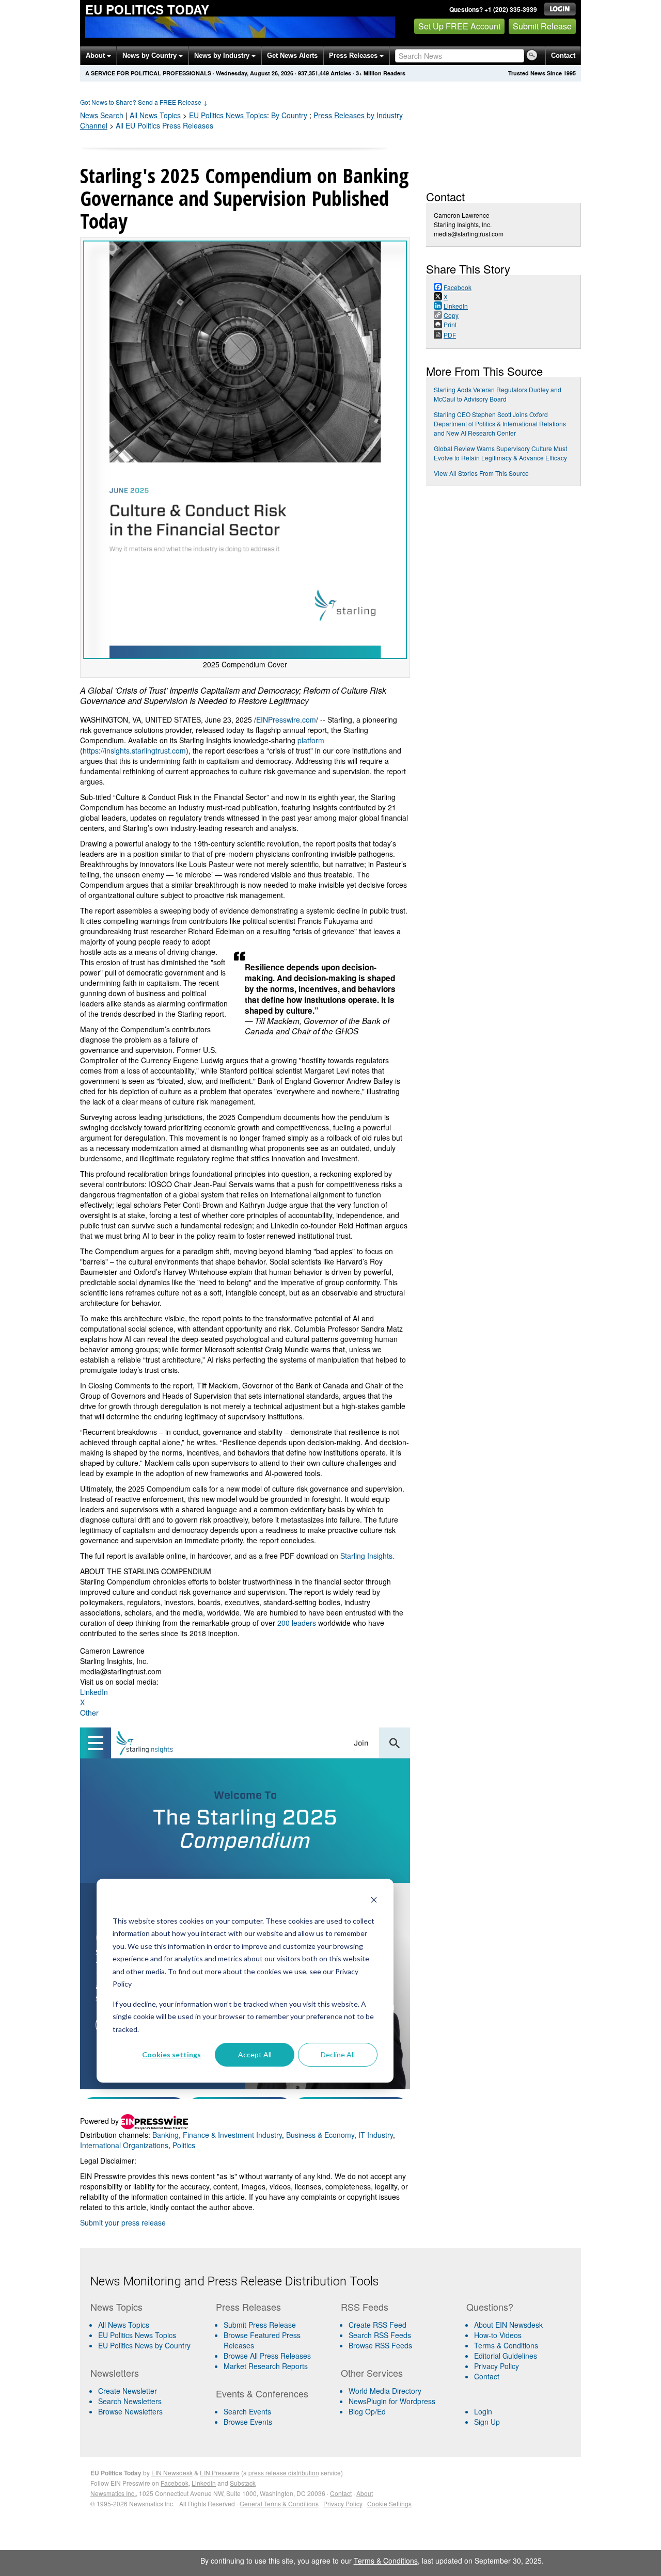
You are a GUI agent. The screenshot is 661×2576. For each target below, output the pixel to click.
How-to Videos (498, 2335)
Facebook (175, 2483)
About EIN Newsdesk (508, 2325)
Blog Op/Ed (367, 2411)
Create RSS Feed (377, 2325)
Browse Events (248, 2422)
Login (483, 2411)
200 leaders (297, 1623)
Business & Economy (320, 2135)
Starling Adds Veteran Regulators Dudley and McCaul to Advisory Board (498, 394)
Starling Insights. (367, 1556)
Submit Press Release (260, 2325)
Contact (563, 55)
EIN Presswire (220, 2473)
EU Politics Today (147, 9)
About (96, 55)
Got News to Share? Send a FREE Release (144, 102)
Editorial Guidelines (506, 2356)
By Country (289, 115)
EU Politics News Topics (137, 2335)
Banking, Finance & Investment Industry (217, 2135)
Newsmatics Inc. (113, 2493)
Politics (184, 2145)
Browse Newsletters (130, 2411)
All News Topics (155, 115)
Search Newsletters (130, 2401)
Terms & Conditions (506, 2345)
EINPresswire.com (286, 719)
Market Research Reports (266, 2366)
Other (89, 1713)
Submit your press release (123, 2222)
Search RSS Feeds (380, 2335)
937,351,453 (313, 73)
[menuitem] (149, 2335)
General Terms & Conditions (279, 2503)
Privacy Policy (497, 2366)
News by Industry (223, 55)
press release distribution (284, 2473)
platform (311, 740)
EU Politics (228, 115)
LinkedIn (94, 1692)
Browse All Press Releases (267, 2356)
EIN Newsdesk (172, 2473)
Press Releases (354, 55)
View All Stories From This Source (481, 473)
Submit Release (542, 26)
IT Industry (376, 2135)
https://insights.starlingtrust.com (134, 750)
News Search (102, 115)
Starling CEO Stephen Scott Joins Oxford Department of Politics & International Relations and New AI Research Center (500, 423)
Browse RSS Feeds (380, 2345)
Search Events (247, 2411)
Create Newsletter (128, 2391)
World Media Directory (385, 2391)
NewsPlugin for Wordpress (392, 2401)
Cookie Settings (389, 2503)
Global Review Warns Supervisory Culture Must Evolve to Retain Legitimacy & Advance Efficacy (500, 453)
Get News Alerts (292, 55)
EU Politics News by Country (144, 2345)
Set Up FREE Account (459, 26)
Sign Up (487, 2422)
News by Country (151, 55)
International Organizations (124, 2145)
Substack (243, 2483)
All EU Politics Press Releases (164, 125)
